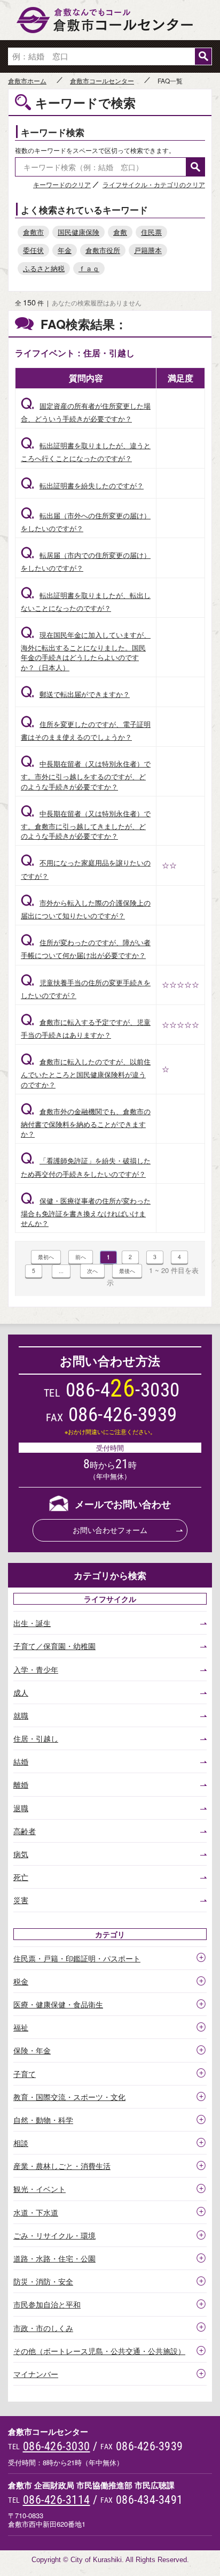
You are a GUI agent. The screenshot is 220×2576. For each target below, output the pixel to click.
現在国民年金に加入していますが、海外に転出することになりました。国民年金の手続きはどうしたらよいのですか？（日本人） (86, 651)
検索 (203, 56)
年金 (65, 250)
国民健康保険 (78, 232)
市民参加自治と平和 (47, 2304)
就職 (21, 1715)
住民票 (151, 232)
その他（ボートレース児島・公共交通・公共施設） (99, 2351)
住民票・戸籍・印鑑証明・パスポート (77, 1958)
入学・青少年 (36, 1669)
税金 (21, 1981)
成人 (21, 1692)
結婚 (21, 1761)
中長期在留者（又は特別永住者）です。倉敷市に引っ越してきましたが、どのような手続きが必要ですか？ (86, 825)
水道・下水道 (36, 2212)
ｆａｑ (89, 268)
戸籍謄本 (148, 250)
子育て (25, 2074)
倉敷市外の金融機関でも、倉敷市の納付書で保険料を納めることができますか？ (86, 1122)
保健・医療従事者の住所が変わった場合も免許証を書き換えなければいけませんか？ (86, 1212)
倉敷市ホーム (27, 81)
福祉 (21, 2027)
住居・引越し (36, 1738)
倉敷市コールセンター (102, 81)
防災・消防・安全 (43, 2281)
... (61, 1271)
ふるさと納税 (44, 268)
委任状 (33, 250)
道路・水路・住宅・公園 (54, 2258)
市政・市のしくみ (43, 2328)
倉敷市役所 (103, 250)
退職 (21, 1808)
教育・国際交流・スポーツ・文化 (69, 2097)
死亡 (21, 1877)
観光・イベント (40, 2189)
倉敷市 (33, 232)
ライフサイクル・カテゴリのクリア (154, 184)
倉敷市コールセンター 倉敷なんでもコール (110, 20)
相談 (21, 2143)
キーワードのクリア (62, 184)
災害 (21, 1900)
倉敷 (120, 232)
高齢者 (25, 1831)
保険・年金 (32, 2050)
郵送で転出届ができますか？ (75, 694)
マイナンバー (36, 2374)
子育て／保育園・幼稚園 (54, 1646)
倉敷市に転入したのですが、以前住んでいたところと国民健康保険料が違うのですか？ (86, 1073)
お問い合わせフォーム (110, 1530)
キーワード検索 (53, 132)
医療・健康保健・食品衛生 (58, 2004)
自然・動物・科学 (43, 2120)
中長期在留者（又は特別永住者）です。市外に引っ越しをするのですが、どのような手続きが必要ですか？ (86, 775)
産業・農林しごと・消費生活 (62, 2166)
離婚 (21, 1784)
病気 (21, 1854)
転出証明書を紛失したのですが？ (82, 485)
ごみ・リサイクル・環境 (54, 2235)
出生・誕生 (32, 1623)
